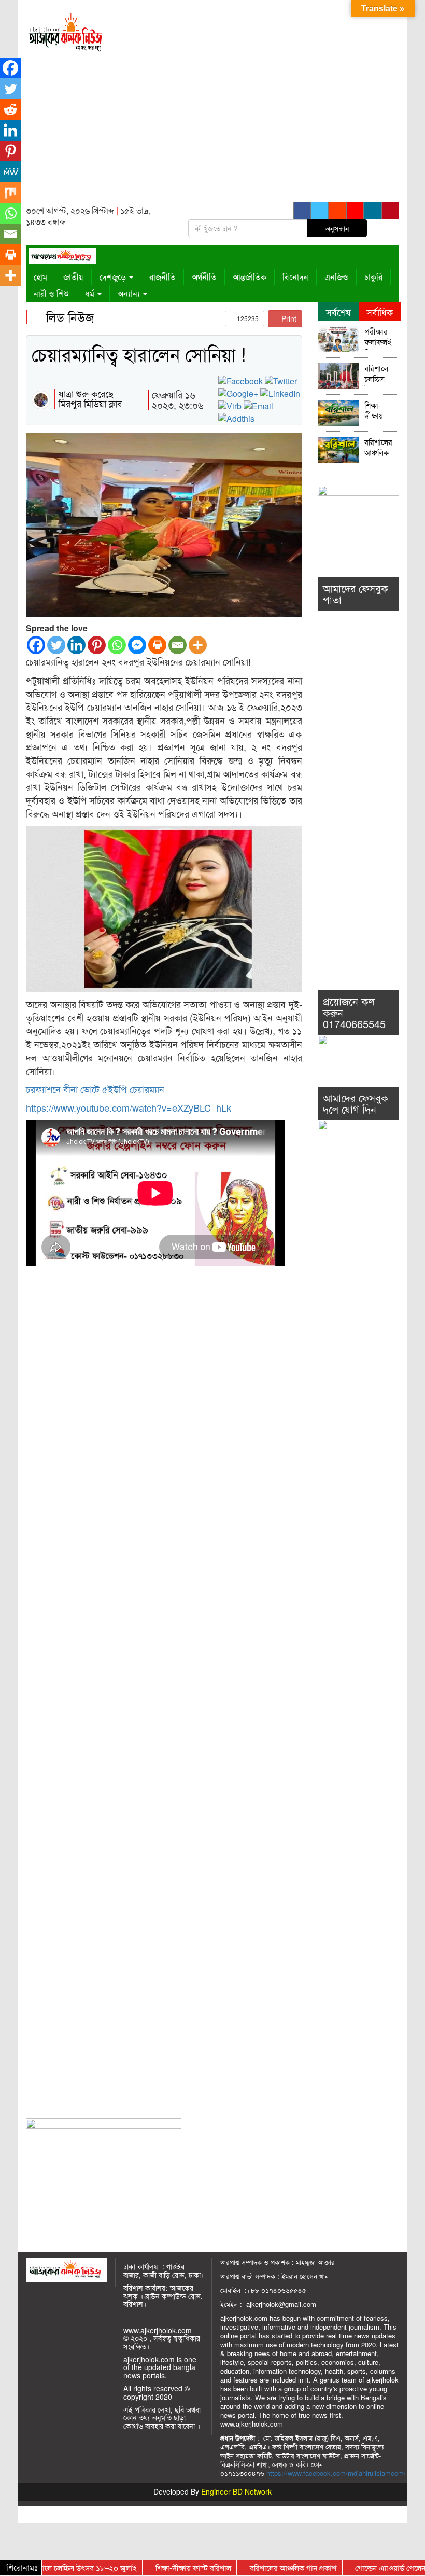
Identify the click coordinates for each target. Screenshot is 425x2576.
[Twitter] (56, 645)
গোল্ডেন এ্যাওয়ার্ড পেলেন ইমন (365, 2567)
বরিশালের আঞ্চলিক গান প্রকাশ (379, 448)
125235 (247, 318)
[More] (198, 645)
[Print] (157, 645)
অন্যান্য (130, 293)
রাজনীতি (162, 277)
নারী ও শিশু (51, 293)
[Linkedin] (76, 645)
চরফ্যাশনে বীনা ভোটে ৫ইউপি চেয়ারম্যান (95, 1089)
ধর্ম (91, 293)
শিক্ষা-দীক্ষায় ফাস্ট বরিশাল (375, 412)
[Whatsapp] (117, 645)
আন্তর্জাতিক (250, 277)
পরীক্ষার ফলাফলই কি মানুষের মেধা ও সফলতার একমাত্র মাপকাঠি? (380, 338)
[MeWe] (10, 172)
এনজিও (336, 277)
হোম (40, 277)
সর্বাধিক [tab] (380, 312)
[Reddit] (10, 109)
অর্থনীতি (204, 277)
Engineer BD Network (236, 2491)
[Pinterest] (97, 645)
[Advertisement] (261, 104)
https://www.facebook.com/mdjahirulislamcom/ (336, 2473)
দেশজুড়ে (114, 277)
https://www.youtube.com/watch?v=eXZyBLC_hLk (129, 1107)
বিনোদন (295, 277)
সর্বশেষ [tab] (338, 312)
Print (288, 318)
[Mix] (10, 192)
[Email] (178, 645)
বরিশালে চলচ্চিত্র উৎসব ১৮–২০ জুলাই (381, 375)
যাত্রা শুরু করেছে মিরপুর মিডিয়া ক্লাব (90, 398)
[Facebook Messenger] (137, 645)
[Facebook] (36, 645)
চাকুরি (373, 277)
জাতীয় (73, 277)
